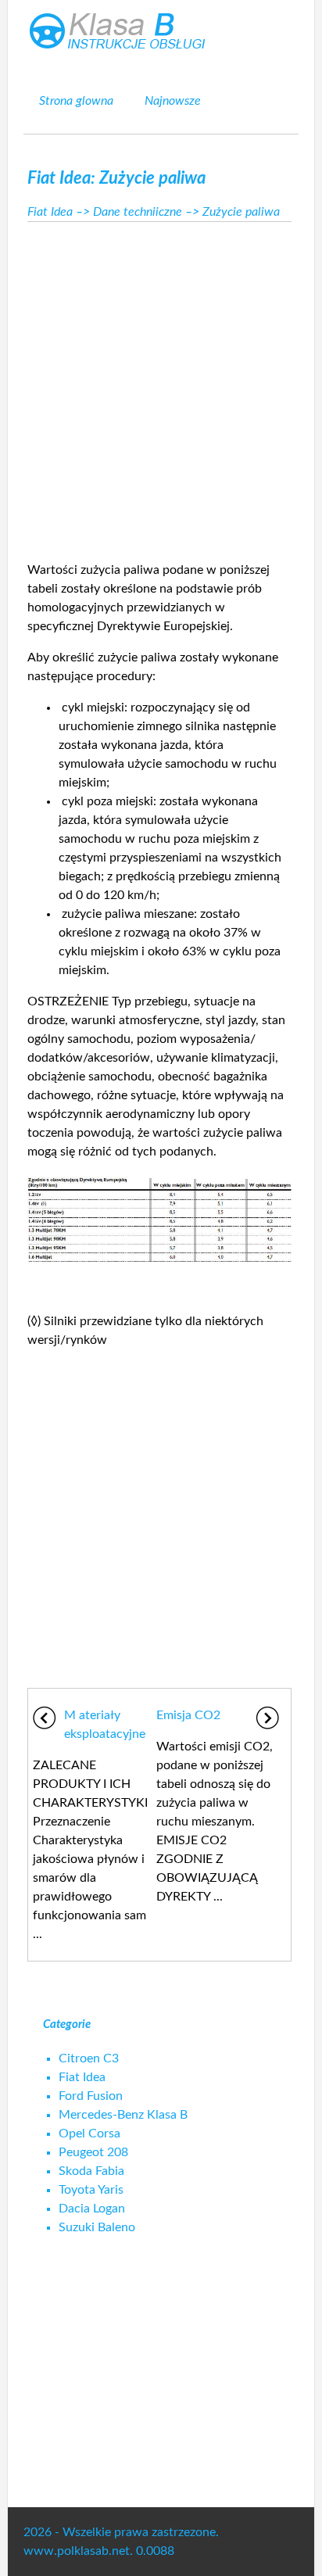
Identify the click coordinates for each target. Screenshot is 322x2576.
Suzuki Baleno (97, 2227)
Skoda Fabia (91, 2171)
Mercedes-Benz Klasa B (123, 2115)
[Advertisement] (161, 387)
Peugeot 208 (93, 2152)
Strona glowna (76, 101)
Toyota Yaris (91, 2190)
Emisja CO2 (188, 1715)
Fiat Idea (50, 212)
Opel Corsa (89, 2134)
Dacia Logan (92, 2209)
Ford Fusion (91, 2096)
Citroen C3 (89, 2058)
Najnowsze (173, 101)
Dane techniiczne (138, 212)
